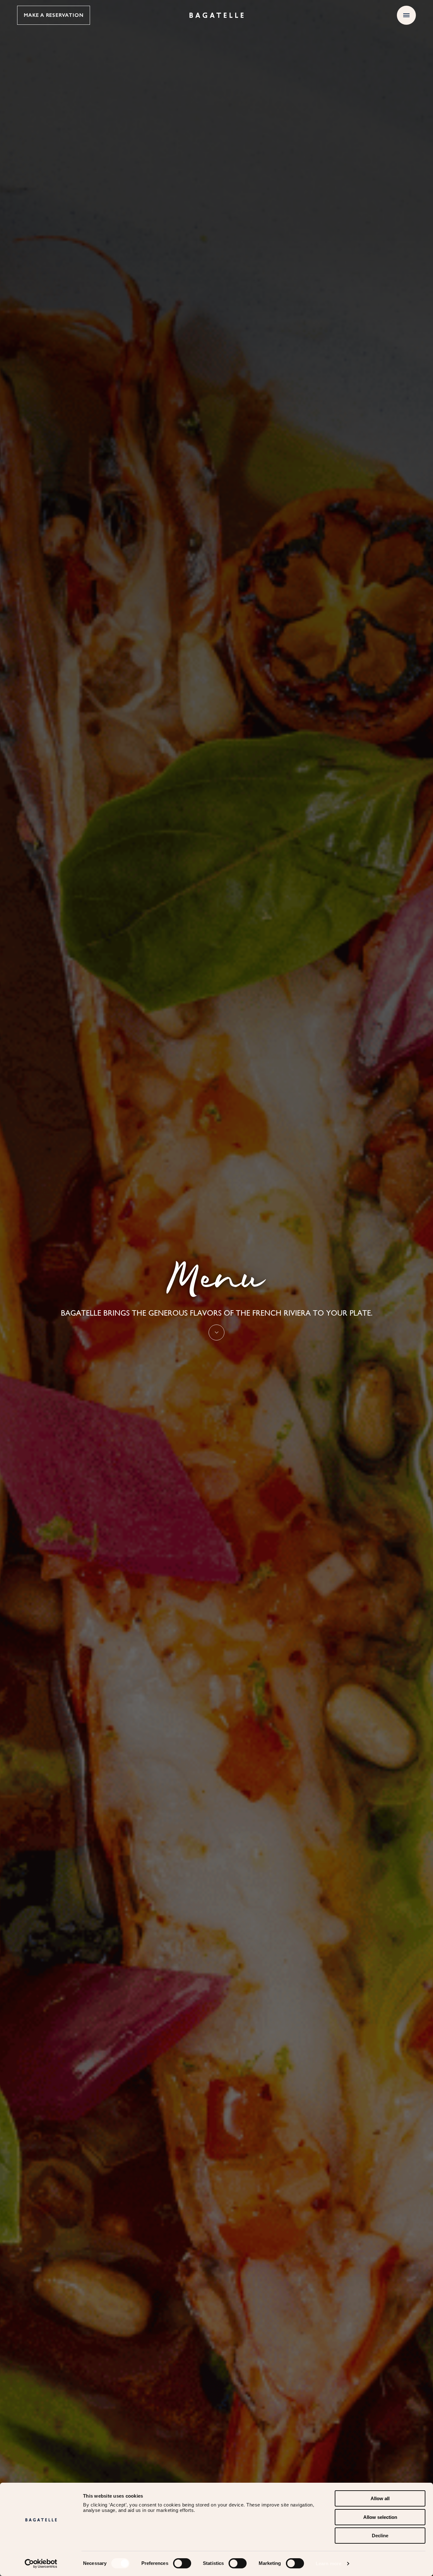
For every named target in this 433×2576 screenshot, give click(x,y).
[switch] (182, 2563)
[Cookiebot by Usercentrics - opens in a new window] (41, 2564)
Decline (380, 2536)
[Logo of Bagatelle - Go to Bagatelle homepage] (217, 15)
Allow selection (380, 2517)
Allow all (380, 2498)
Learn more (329, 2563)
